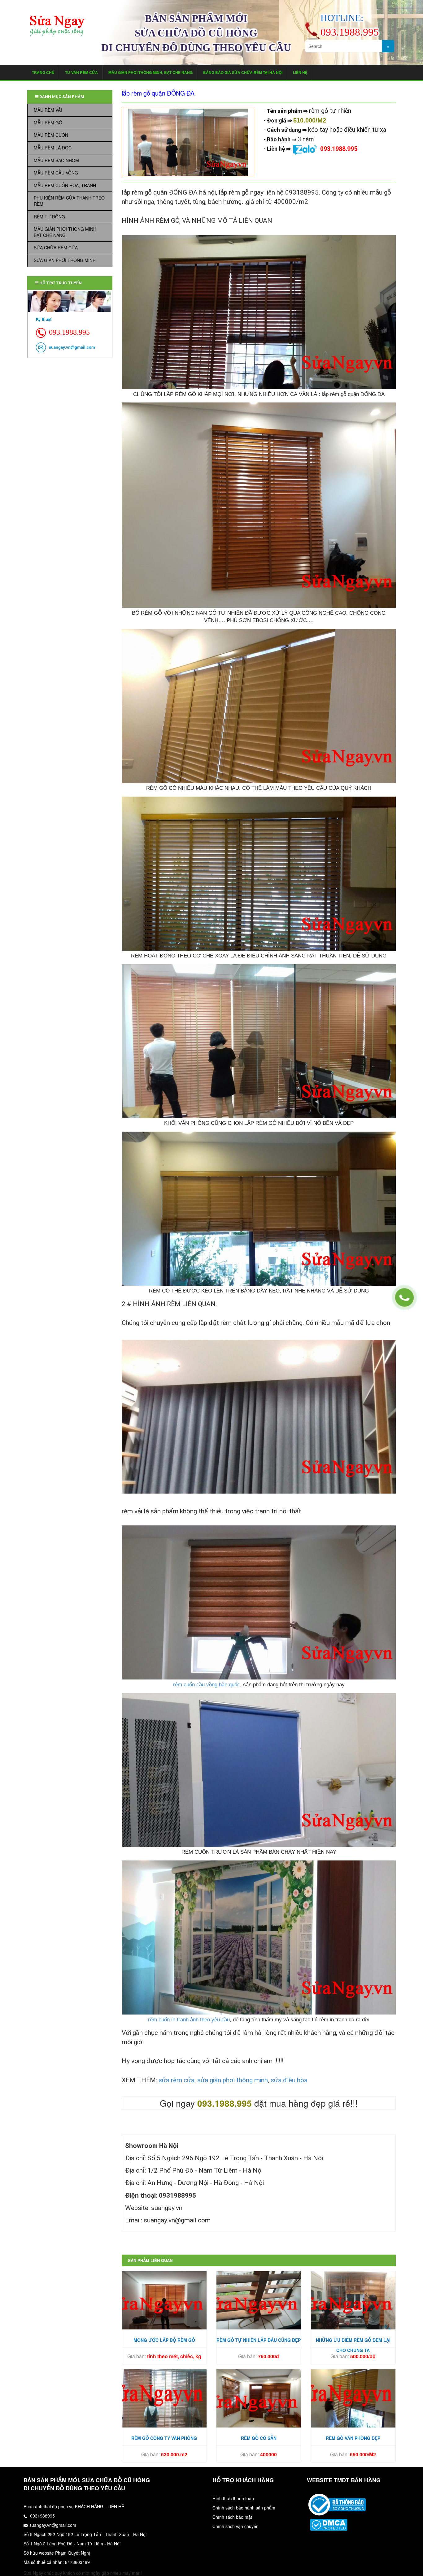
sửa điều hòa (289, 2080)
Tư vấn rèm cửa (81, 72)
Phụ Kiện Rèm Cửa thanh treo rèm (69, 201)
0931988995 (42, 2516)
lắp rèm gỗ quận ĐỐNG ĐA (158, 93)
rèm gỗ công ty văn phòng (164, 2438)
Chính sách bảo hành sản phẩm (244, 2508)
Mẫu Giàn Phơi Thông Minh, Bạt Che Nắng (150, 72)
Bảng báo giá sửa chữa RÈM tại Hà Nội (243, 72)
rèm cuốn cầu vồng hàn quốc (207, 1685)
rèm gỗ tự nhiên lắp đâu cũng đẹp (259, 2340)
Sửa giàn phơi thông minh (65, 260)
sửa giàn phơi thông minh (233, 2080)
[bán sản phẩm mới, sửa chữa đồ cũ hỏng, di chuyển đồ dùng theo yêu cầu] (57, 26)
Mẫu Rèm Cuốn (51, 135)
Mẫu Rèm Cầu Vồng (56, 173)
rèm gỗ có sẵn (259, 2438)
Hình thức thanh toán (233, 2498)
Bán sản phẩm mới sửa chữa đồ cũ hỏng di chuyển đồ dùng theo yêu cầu (196, 33)
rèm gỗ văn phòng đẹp (353, 2438)
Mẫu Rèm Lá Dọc (53, 148)
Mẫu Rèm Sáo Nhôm (56, 160)
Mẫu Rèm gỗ (48, 123)
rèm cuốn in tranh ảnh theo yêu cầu (189, 2020)
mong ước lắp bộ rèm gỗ (164, 2340)
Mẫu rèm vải (48, 110)
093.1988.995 (339, 149)
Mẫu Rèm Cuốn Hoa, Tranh (65, 185)
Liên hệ (300, 72)
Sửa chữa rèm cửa (56, 247)
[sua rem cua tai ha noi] (337, 2504)
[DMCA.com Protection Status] (329, 2524)
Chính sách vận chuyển (235, 2526)
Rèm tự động (49, 217)
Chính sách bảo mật (232, 2517)
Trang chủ (43, 72)
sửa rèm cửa (177, 2080)
